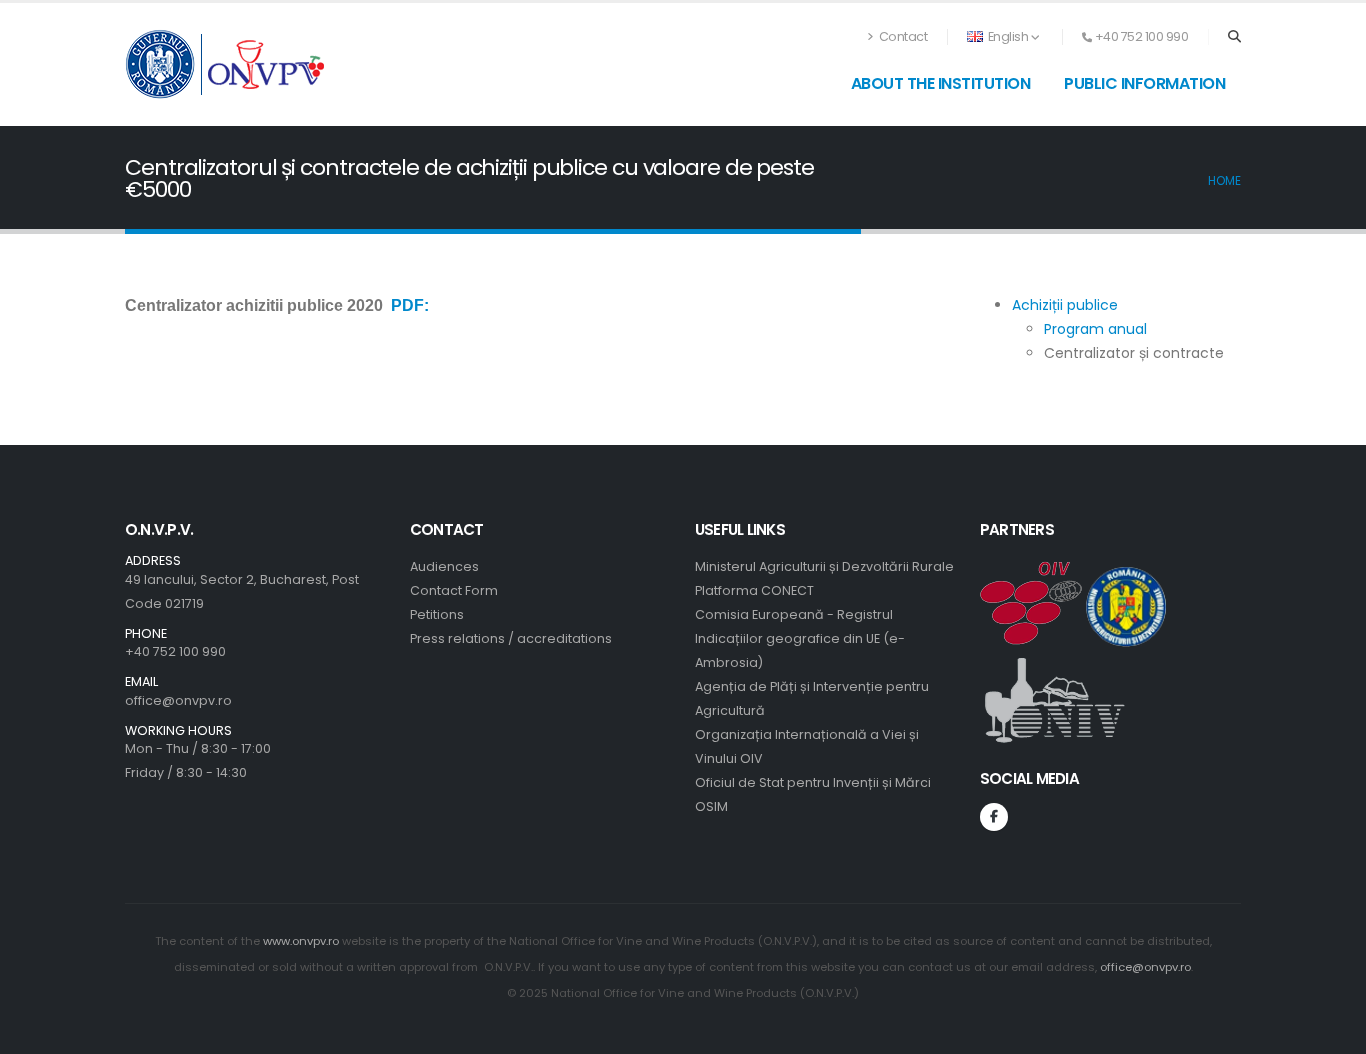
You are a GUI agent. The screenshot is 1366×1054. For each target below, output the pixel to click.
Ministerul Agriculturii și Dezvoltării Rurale (824, 566)
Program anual (1095, 329)
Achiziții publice (1065, 305)
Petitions (437, 614)
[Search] (1234, 37)
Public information (1144, 83)
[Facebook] (994, 817)
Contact (901, 36)
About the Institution (941, 83)
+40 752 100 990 (175, 651)
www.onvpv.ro (301, 941)
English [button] (1008, 36)
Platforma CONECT (754, 590)
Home (1224, 181)
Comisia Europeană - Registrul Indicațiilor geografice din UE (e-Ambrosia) (800, 638)
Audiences (444, 566)
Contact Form (454, 590)
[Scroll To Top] (1331, 1031)
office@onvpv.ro (178, 700)
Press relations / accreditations (511, 638)
